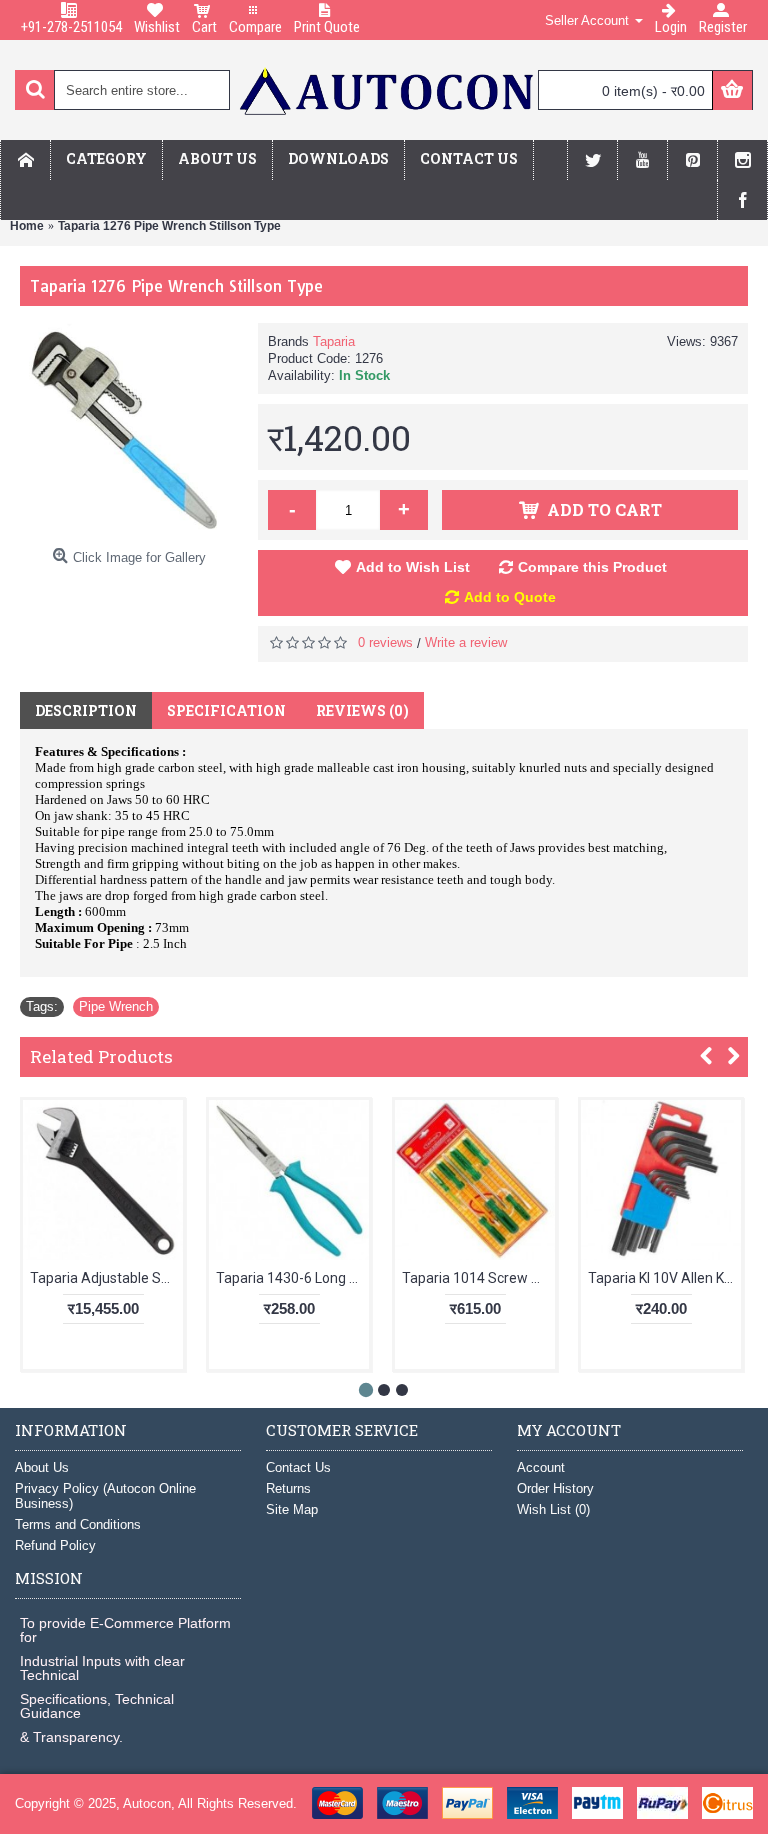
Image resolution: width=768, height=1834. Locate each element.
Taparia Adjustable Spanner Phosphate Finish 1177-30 (106, 1278)
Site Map (292, 1509)
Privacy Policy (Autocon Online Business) (105, 1496)
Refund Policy (55, 1545)
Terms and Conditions (78, 1524)
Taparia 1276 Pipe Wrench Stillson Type (169, 226)
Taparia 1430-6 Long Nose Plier (292, 1278)
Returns (288, 1488)
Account (541, 1467)
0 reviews (385, 642)
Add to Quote (510, 597)
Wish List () (553, 1509)
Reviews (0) (362, 710)
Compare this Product (592, 567)
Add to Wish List (413, 567)
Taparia (334, 341)
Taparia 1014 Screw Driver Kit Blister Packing (478, 1278)
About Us (42, 1467)
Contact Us (298, 1467)
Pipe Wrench (116, 1006)
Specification (226, 710)
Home (27, 226)
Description (86, 710)
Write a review (466, 642)
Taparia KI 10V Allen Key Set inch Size (664, 1278)
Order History (555, 1488)
